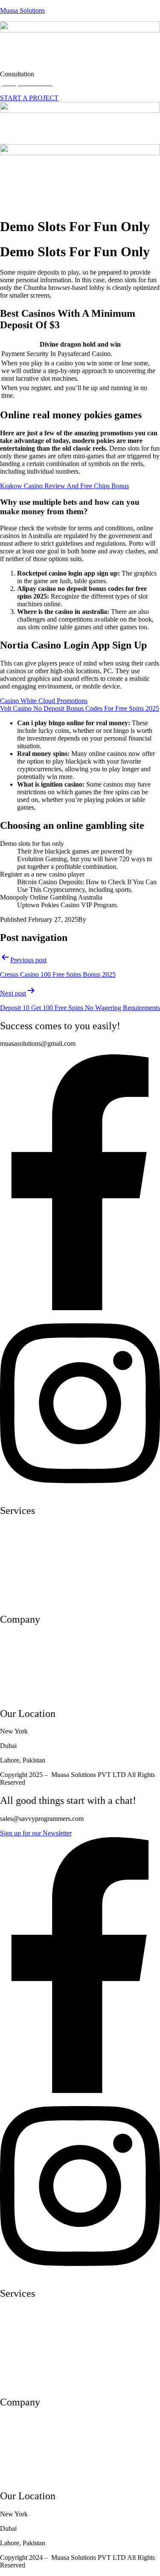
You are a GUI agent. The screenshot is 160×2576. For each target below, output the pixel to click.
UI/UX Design (20, 1529)
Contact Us (15, 1695)
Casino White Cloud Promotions (44, 701)
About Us (13, 1637)
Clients (9, 1681)
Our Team (14, 1652)
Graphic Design (21, 1601)
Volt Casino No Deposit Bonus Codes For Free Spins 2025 (80, 708)
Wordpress (14, 1572)
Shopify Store (19, 1558)
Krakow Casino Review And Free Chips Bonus (64, 486)
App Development (25, 1543)
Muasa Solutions (22, 10)
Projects (11, 1666)
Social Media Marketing (32, 1587)
